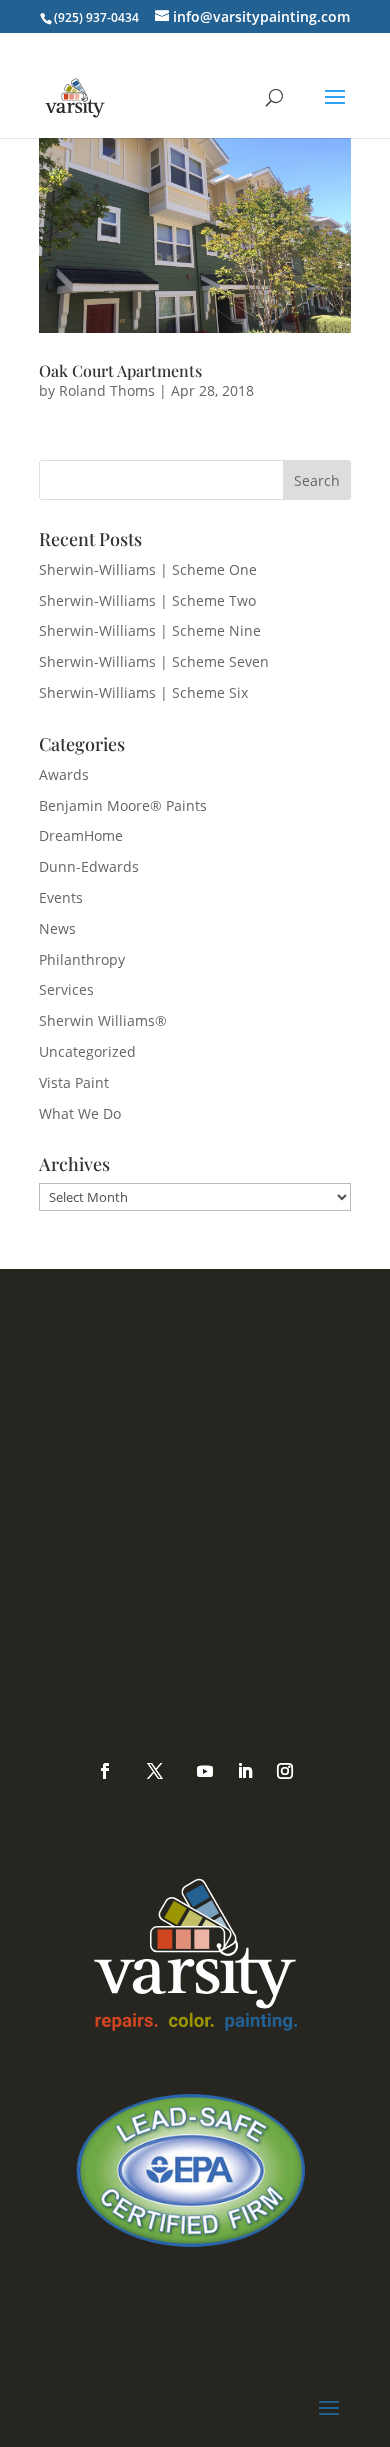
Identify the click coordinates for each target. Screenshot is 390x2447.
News (57, 928)
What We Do (80, 1113)
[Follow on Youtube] (205, 1771)
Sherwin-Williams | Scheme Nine (150, 630)
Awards (64, 774)
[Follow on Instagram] (285, 1771)
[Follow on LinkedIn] (245, 1771)
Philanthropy (82, 959)
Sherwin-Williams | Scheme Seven (154, 661)
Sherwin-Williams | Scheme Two (147, 600)
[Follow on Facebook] (105, 1771)
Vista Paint (74, 1082)
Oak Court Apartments (120, 370)
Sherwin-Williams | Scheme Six (143, 692)
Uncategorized (87, 1051)
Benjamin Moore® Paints (123, 805)
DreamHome (81, 835)
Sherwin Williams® (103, 1020)
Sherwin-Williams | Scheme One (148, 569)
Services (66, 989)
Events (61, 897)
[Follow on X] (155, 1771)
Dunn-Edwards (89, 866)
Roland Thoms (107, 390)
